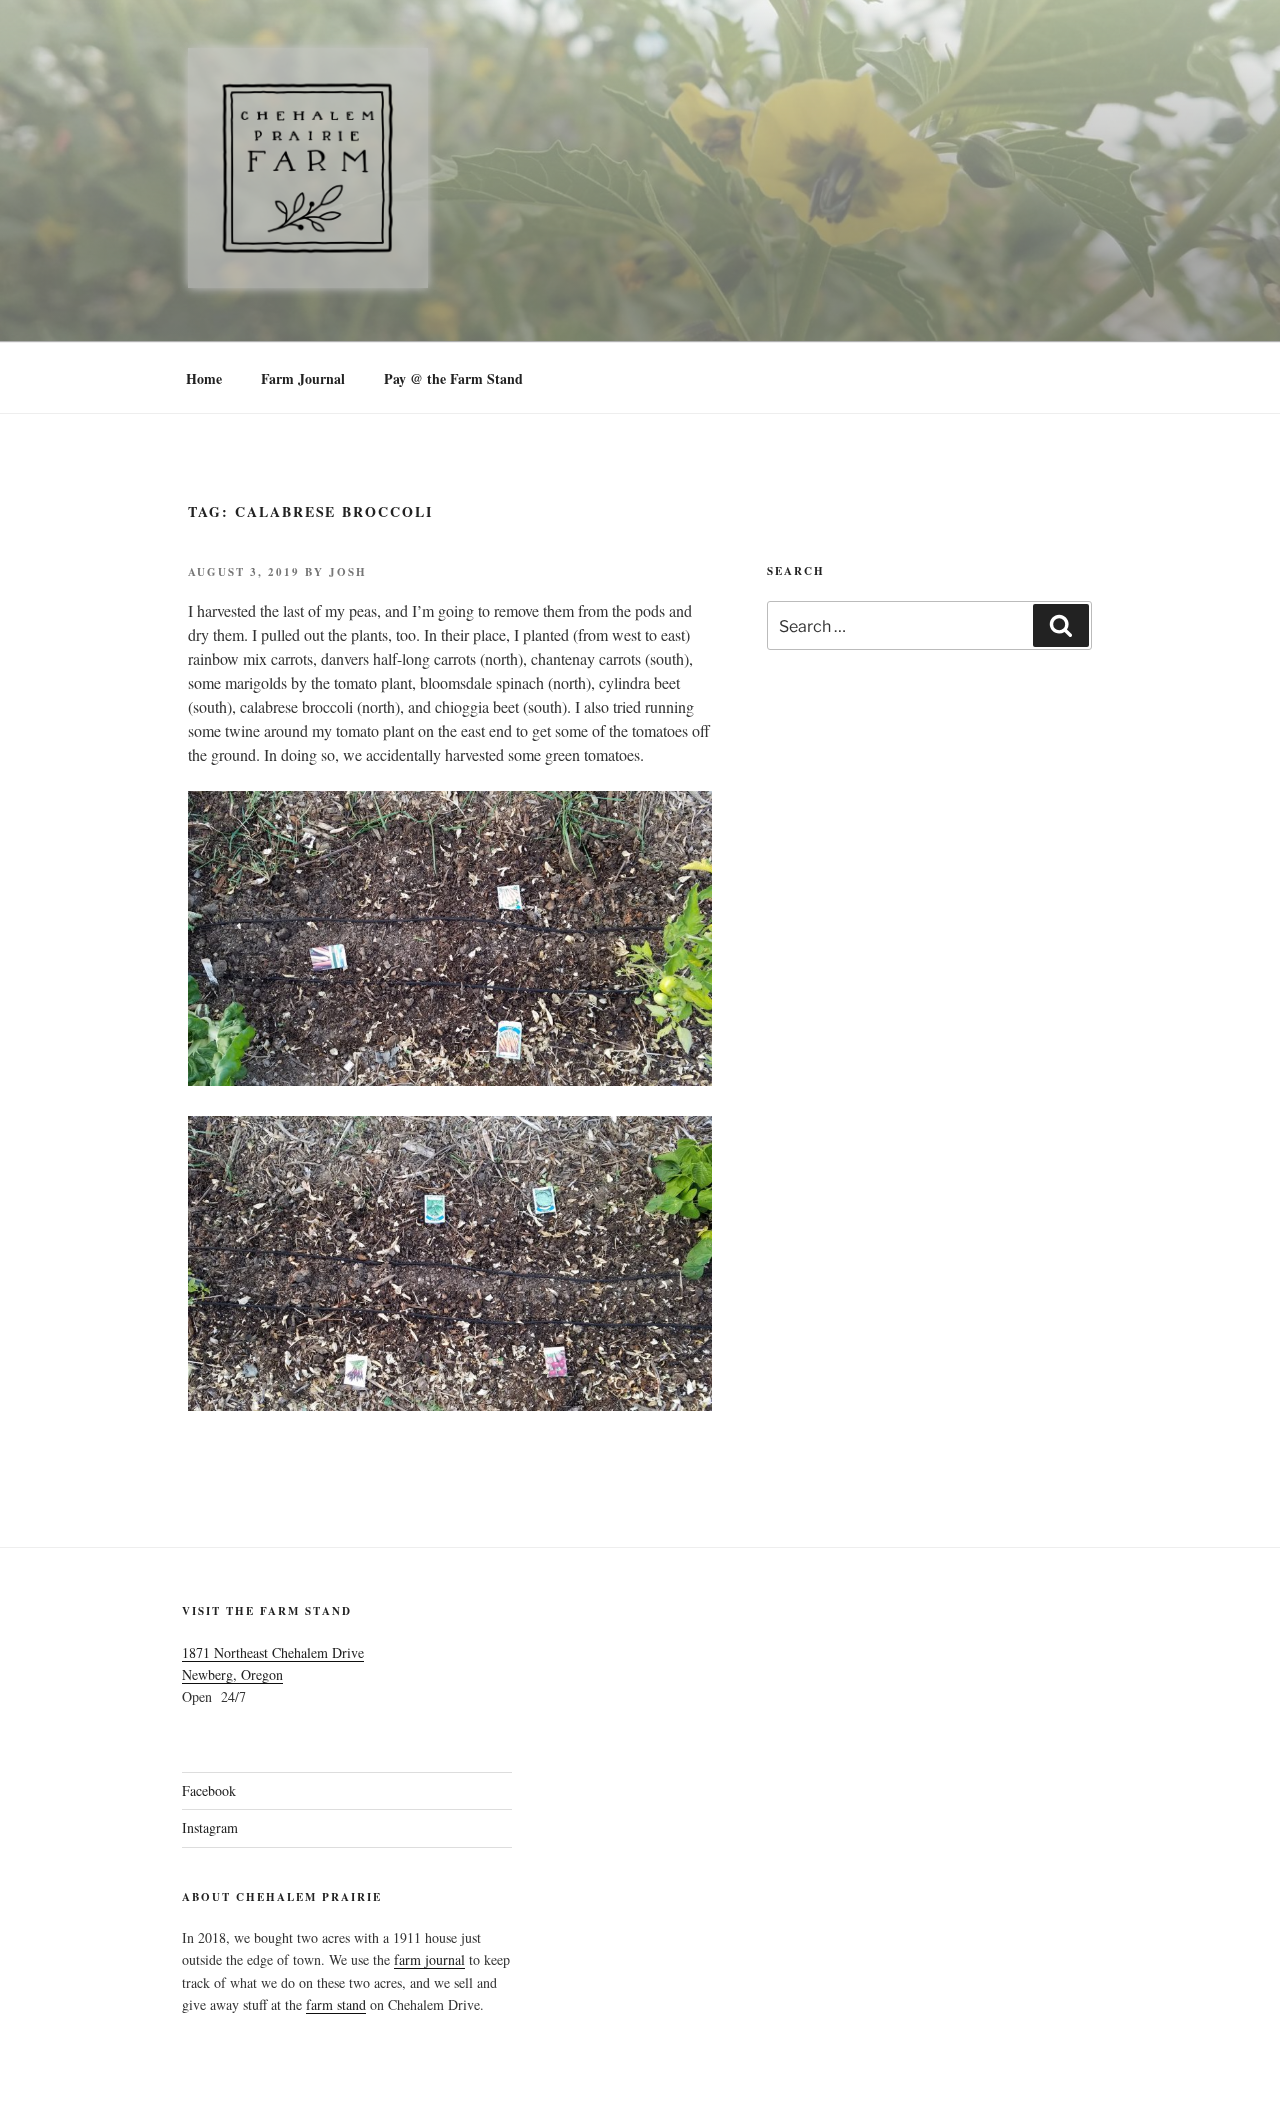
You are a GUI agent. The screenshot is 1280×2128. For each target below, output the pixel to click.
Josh (348, 572)
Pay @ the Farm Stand (453, 378)
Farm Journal (303, 378)
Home (204, 378)
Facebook (209, 1790)
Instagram (210, 1827)
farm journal (429, 1959)
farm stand (336, 2004)
